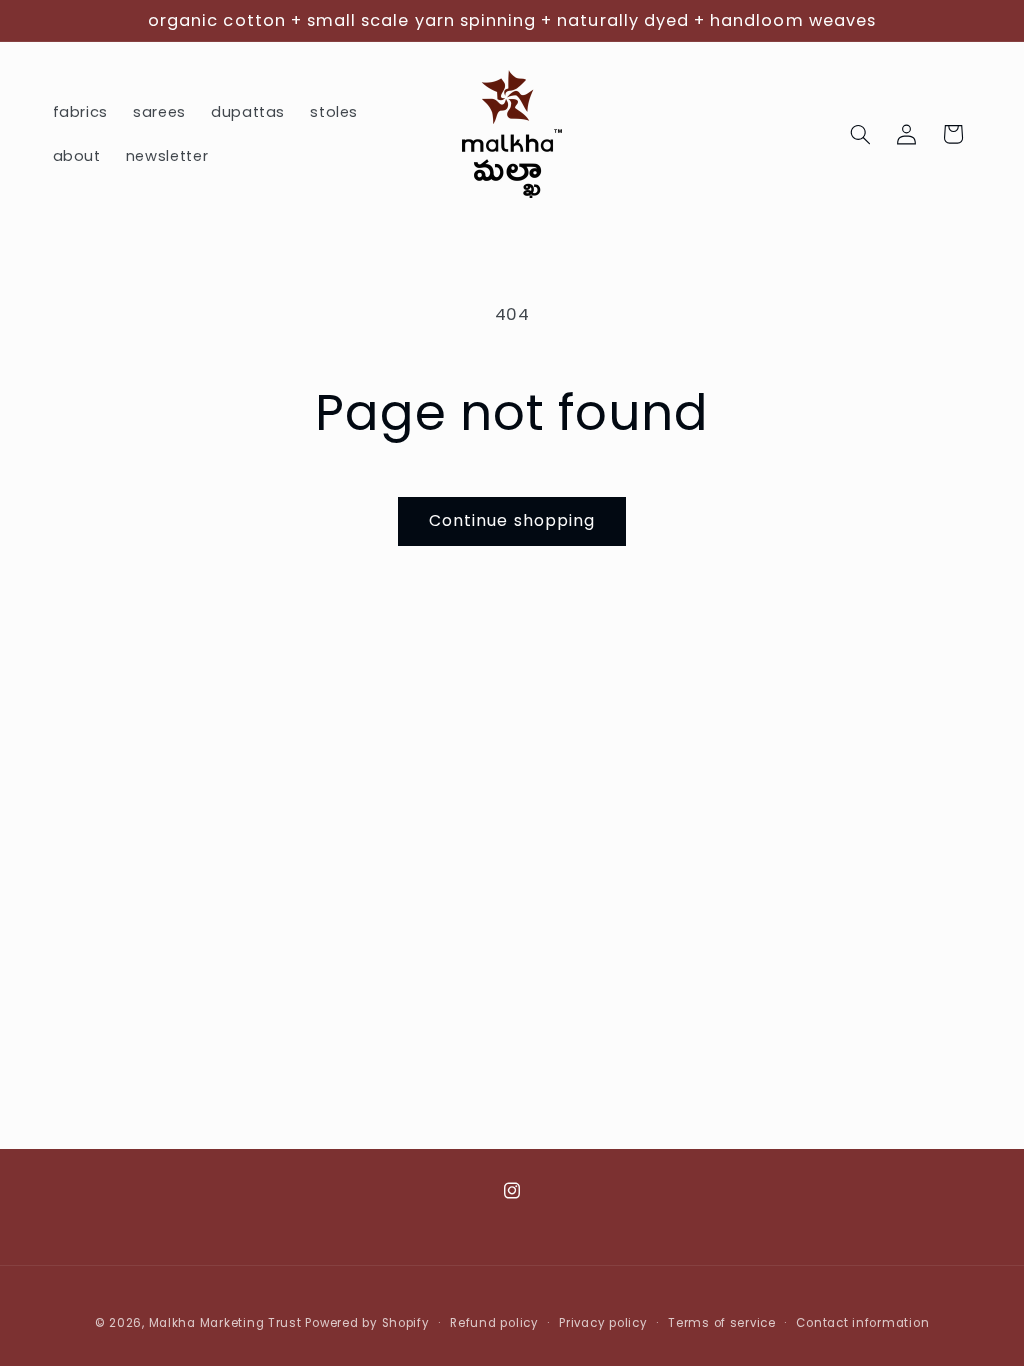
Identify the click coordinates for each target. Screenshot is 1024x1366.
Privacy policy (603, 1323)
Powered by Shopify (367, 1323)
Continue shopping (512, 520)
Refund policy (494, 1323)
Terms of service (722, 1323)
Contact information (862, 1323)
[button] (860, 134)
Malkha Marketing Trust (225, 1323)
